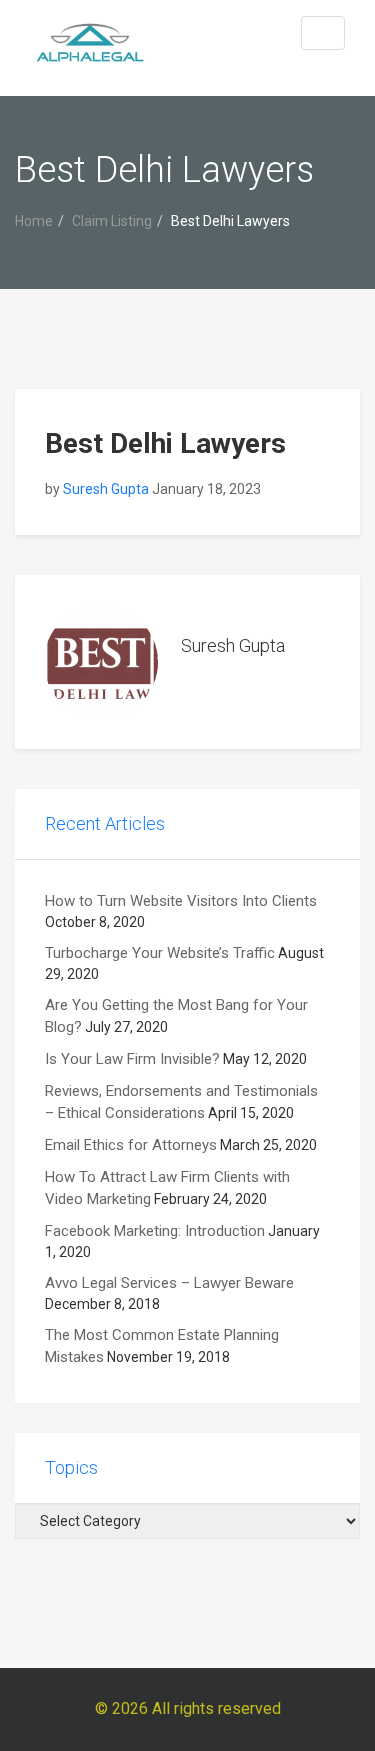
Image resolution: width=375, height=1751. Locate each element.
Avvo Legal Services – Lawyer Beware (169, 1283)
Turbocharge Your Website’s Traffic (160, 953)
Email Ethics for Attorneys (131, 1145)
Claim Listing (112, 221)
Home (34, 221)
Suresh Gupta (106, 489)
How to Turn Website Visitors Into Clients (181, 901)
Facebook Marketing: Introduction (155, 1231)
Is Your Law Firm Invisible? (132, 1059)
